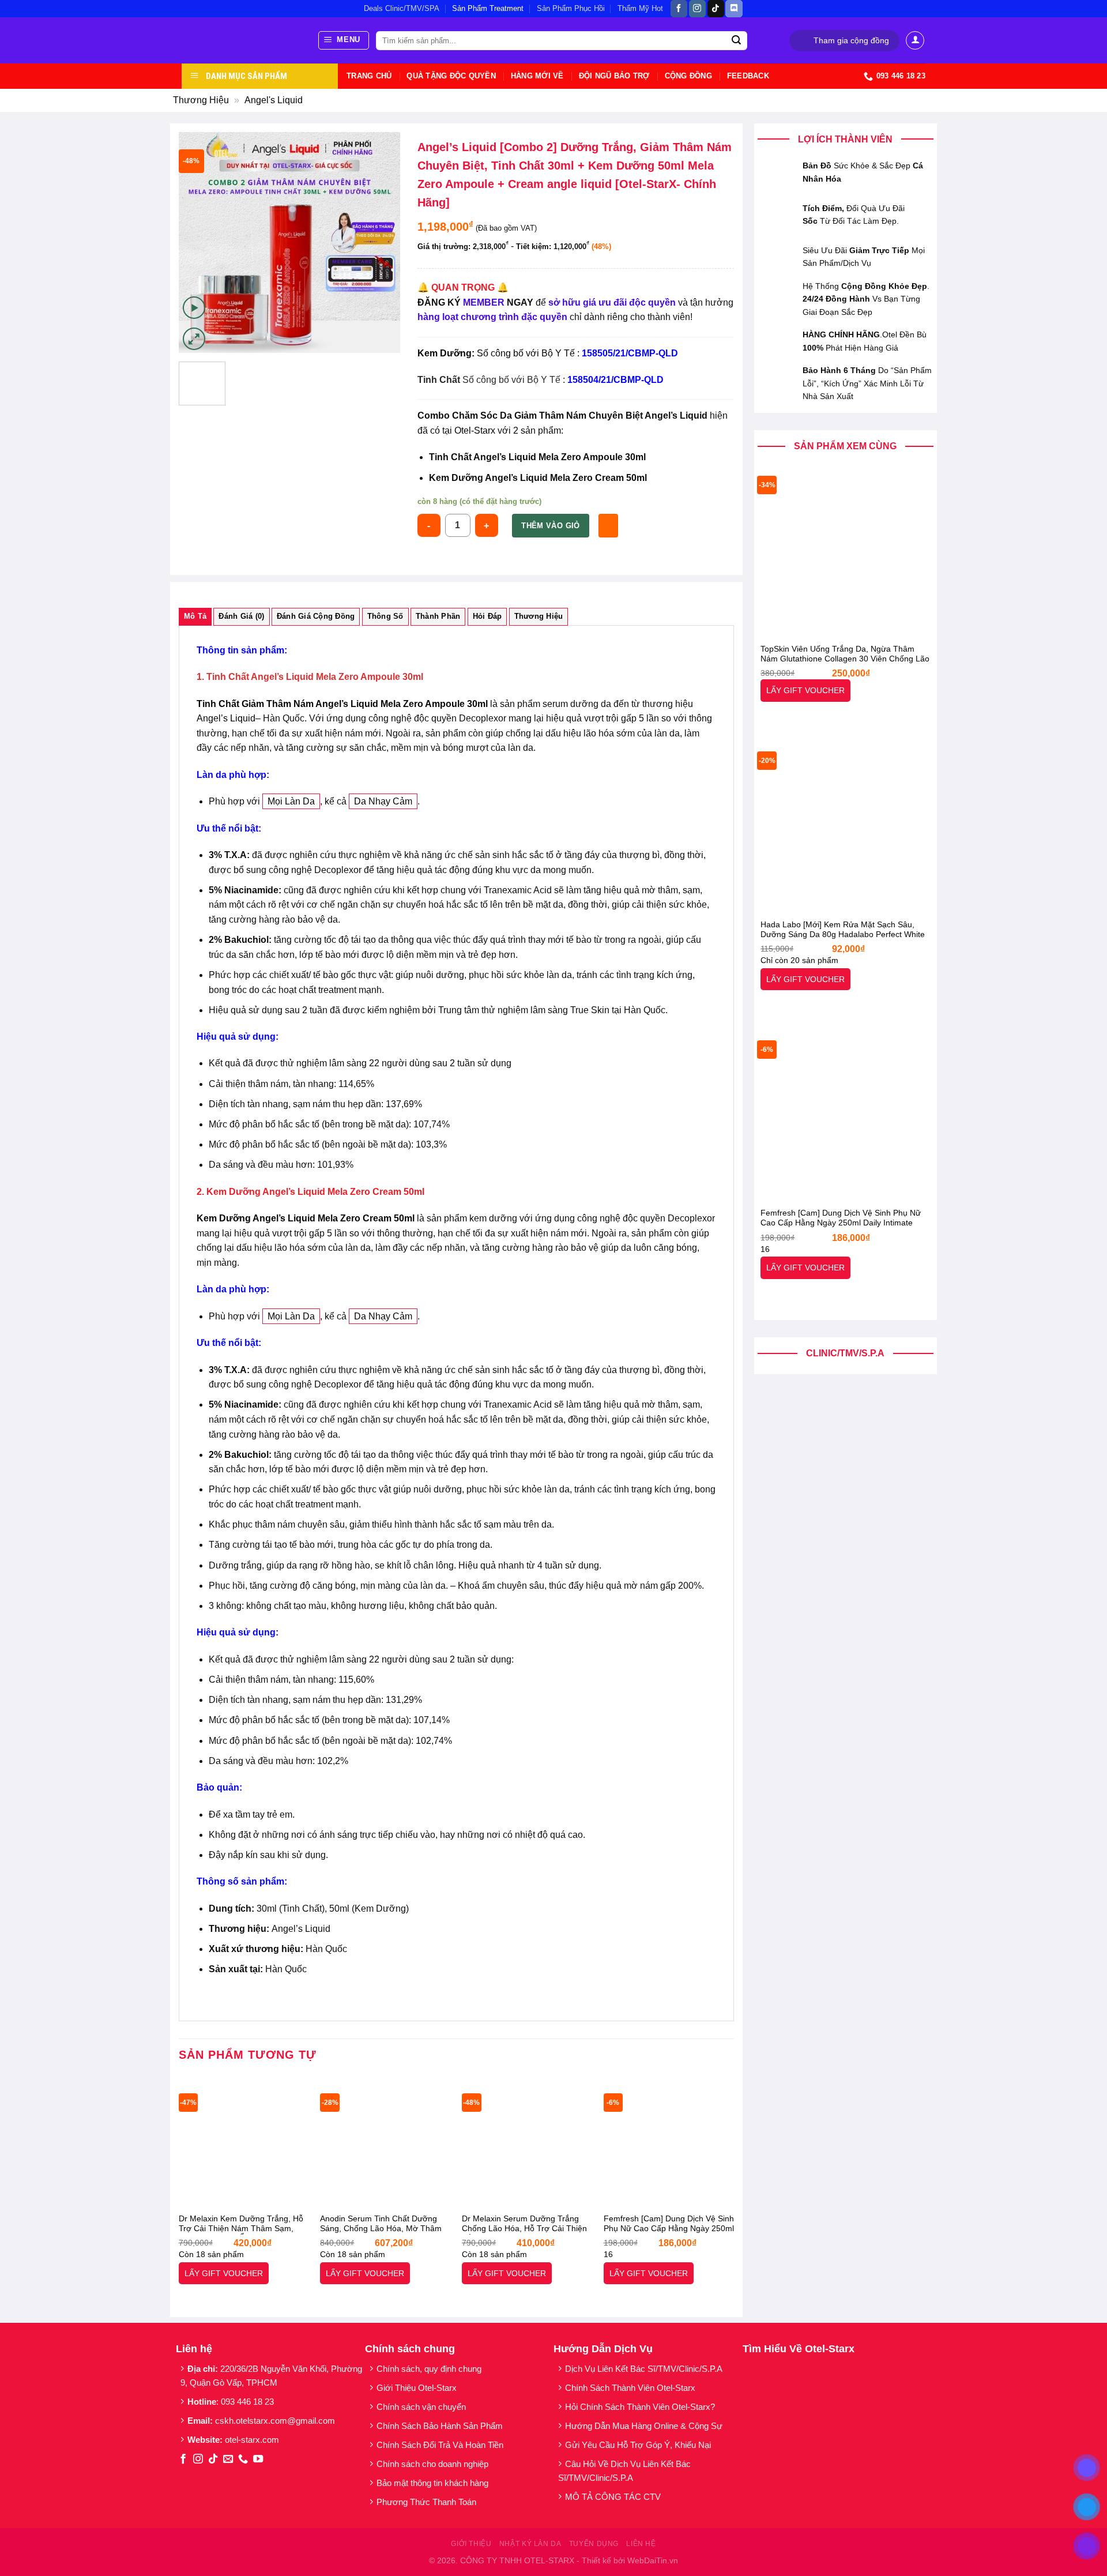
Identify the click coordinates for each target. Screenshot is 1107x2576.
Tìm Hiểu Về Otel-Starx (799, 2349)
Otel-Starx (475, 430)
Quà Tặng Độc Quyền (451, 76)
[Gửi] (737, 41)
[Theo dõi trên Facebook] (679, 9)
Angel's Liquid (274, 100)
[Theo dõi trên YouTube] (258, 2460)
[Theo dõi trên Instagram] (697, 9)
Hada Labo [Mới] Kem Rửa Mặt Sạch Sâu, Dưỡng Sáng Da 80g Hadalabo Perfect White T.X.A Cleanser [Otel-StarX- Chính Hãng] (843, 930)
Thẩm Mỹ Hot (640, 8)
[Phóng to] (194, 339)
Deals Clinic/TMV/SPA (402, 8)
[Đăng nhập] (915, 40)
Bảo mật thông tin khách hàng (432, 2483)
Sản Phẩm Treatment (488, 8)
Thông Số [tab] (385, 616)
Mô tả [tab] (195, 616)
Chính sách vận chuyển (421, 2407)
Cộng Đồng (688, 76)
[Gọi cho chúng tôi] (243, 2460)
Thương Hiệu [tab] (539, 616)
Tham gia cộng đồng (851, 41)
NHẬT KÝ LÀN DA (530, 2544)
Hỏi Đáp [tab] (487, 616)
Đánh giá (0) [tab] (241, 616)
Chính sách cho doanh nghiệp (434, 2464)
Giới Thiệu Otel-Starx (417, 2388)
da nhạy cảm (383, 801)
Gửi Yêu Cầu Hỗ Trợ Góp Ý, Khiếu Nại (638, 2445)
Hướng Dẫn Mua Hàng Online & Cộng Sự (644, 2426)
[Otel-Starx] (241, 40)
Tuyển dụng (594, 2544)
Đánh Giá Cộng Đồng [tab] (316, 616)
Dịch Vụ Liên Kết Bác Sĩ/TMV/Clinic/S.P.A (644, 2369)
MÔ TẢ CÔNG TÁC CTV (613, 2497)
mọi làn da (291, 801)
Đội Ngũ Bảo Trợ (614, 76)
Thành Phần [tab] (438, 616)
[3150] (608, 525)
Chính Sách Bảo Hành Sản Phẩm (442, 2426)
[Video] (194, 308)
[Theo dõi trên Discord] (734, 9)
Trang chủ (369, 76)
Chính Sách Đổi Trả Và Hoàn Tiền (440, 2445)
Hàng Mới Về (537, 76)
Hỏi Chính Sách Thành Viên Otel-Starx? (641, 2407)
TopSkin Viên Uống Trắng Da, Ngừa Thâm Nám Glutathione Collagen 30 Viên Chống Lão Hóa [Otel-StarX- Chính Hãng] (845, 655)
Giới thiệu (471, 2544)
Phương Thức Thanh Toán (426, 2502)
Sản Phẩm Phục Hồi (571, 8)
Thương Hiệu (201, 100)
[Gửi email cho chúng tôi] (228, 2460)
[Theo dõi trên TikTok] (716, 9)
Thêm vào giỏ (551, 526)
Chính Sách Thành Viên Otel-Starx (631, 2388)
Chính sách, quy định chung (429, 2369)
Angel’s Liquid (226, 718)
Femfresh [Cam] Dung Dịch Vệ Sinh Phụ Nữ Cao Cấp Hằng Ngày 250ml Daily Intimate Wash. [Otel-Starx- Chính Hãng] (841, 1219)
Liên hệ (641, 2544)
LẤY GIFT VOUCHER (805, 690)
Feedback (748, 76)
